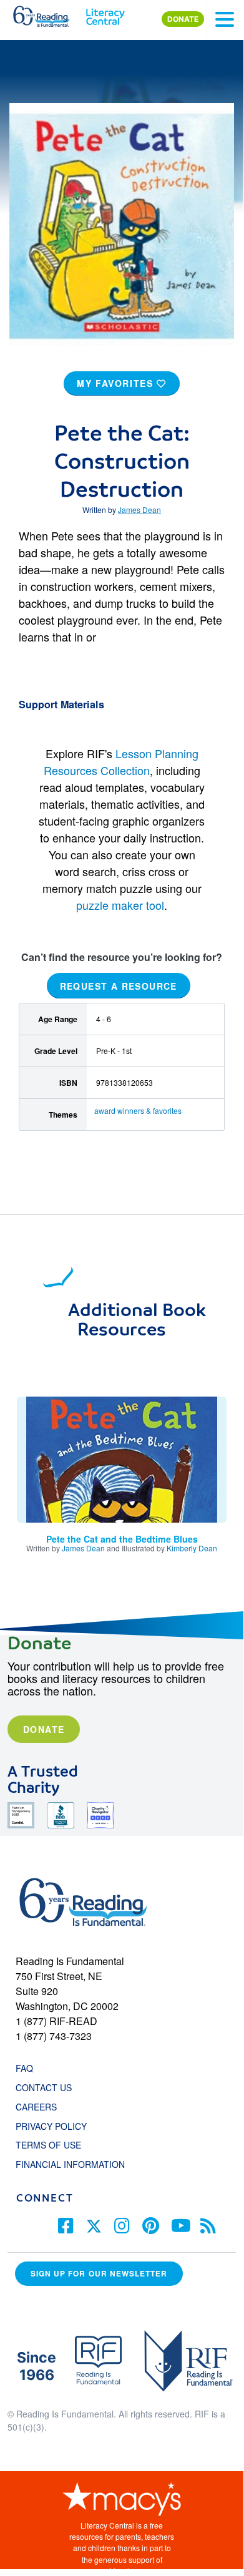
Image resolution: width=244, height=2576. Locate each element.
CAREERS (36, 2107)
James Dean (139, 510)
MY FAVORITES (117, 383)
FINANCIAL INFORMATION (70, 2164)
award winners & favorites (138, 1110)
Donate (44, 1729)
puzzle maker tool (120, 905)
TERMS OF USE (55, 2145)
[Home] (48, 14)
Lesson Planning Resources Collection (121, 762)
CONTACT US (47, 2087)
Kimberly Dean (192, 1548)
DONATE (183, 19)
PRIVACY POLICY (51, 2126)
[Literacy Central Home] (105, 14)
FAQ (24, 2068)
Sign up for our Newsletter (99, 2274)
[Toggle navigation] (225, 19)
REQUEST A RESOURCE (119, 985)
